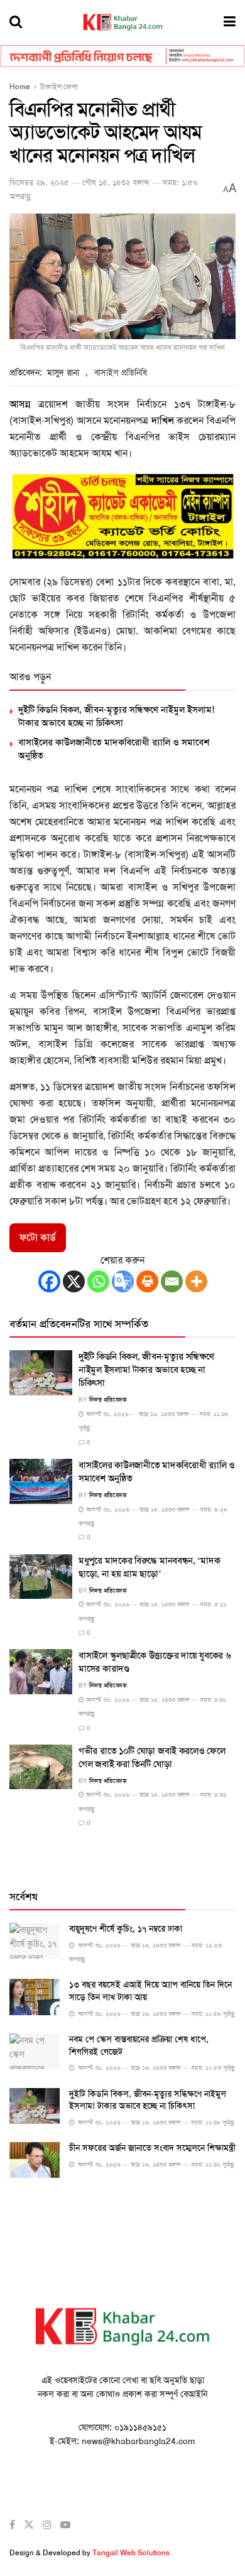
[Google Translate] (123, 1281)
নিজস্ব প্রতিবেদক (108, 1399)
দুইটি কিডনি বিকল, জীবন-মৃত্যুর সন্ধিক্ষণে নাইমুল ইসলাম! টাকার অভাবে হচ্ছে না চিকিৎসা (116, 716)
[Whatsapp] (98, 1281)
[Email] (172, 1281)
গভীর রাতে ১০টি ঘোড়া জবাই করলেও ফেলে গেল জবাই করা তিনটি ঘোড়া (152, 1757)
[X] (74, 1281)
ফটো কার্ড (38, 1237)
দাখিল (163, 420)
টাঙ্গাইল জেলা (59, 87)
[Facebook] (49, 1281)
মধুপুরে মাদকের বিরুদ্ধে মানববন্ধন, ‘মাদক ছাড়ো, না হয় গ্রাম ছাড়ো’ (149, 1567)
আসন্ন (20, 404)
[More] (196, 1281)
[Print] (147, 1281)
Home (20, 87)
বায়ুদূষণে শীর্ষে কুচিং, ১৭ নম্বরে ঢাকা (126, 1929)
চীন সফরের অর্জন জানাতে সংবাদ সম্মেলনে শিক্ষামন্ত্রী (152, 2148)
